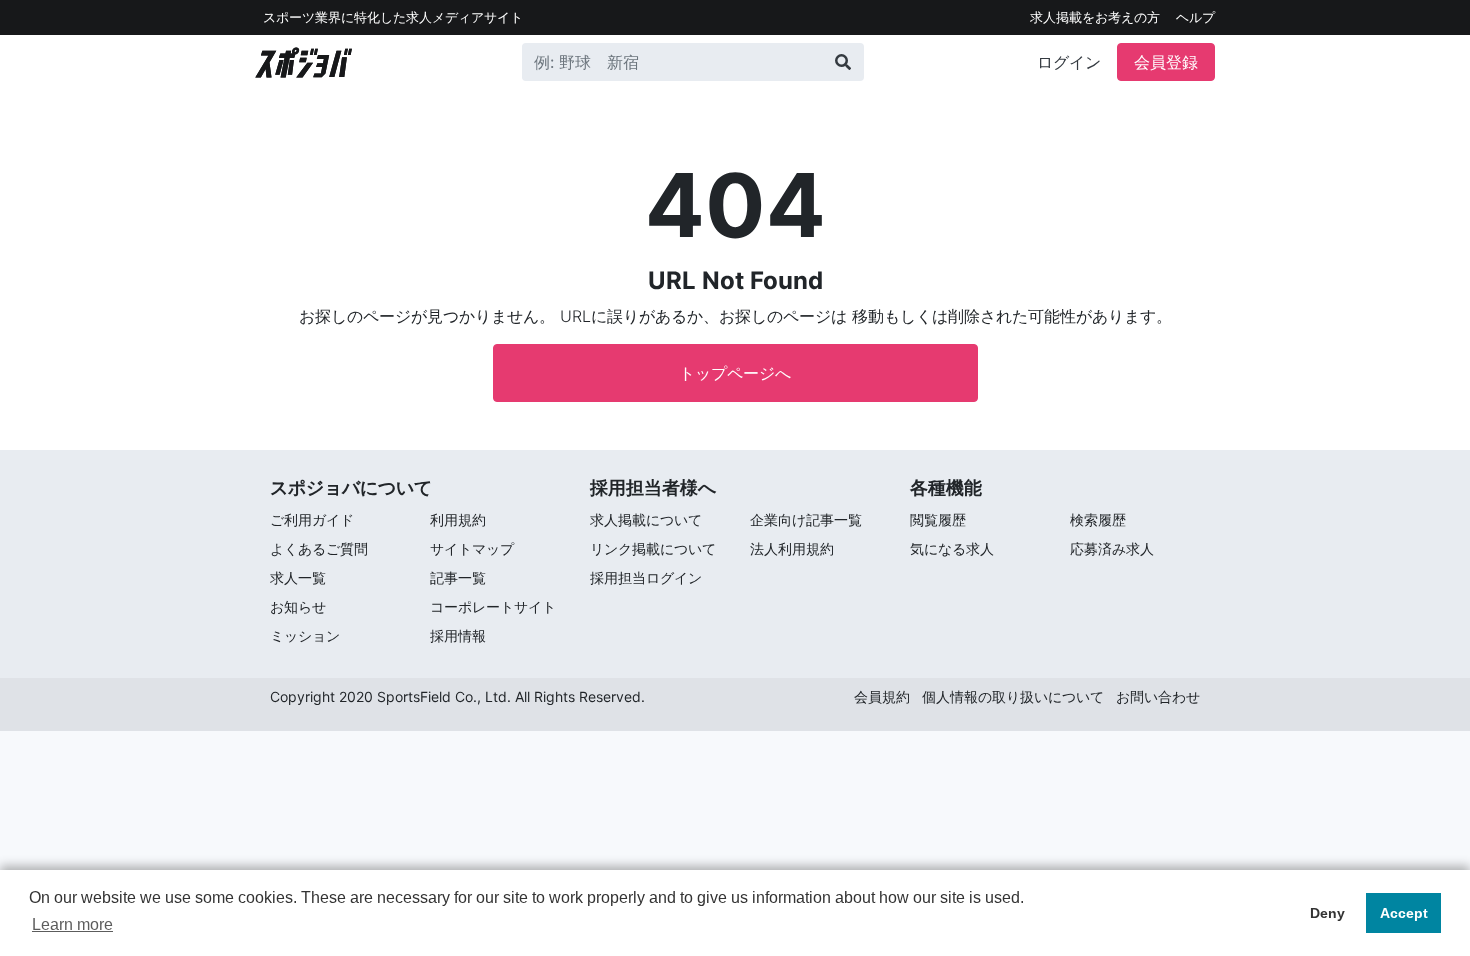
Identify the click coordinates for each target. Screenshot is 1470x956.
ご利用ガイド (312, 519)
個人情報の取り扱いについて (1013, 696)
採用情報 (458, 635)
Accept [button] (1404, 913)
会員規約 (882, 696)
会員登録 (1166, 62)
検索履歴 (1098, 519)
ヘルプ (1195, 17)
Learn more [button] (72, 924)
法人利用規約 (792, 548)
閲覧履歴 (938, 519)
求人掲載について (646, 519)
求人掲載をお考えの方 (1095, 17)
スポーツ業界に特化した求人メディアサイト (393, 17)
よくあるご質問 (319, 548)
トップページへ (735, 373)
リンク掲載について (653, 548)
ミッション (305, 635)
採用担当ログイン (646, 577)
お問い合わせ (1158, 696)
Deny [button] (1327, 913)
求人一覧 (298, 577)
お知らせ (298, 606)
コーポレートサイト (493, 606)
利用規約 (458, 519)
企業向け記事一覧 (806, 519)
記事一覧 (458, 577)
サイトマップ (472, 548)
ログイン (1069, 62)
